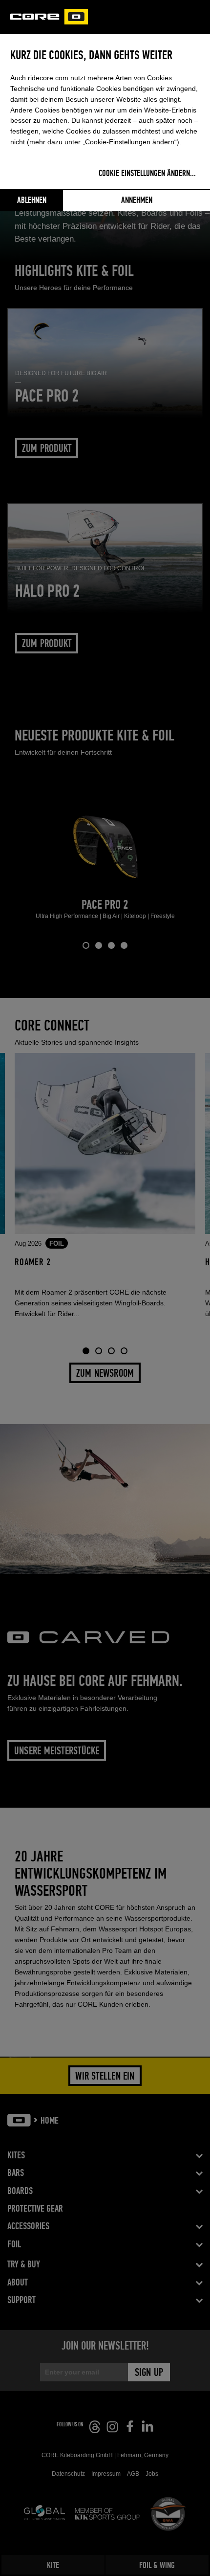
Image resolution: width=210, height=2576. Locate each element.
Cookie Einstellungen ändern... (147, 174)
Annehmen (137, 201)
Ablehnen (32, 201)
